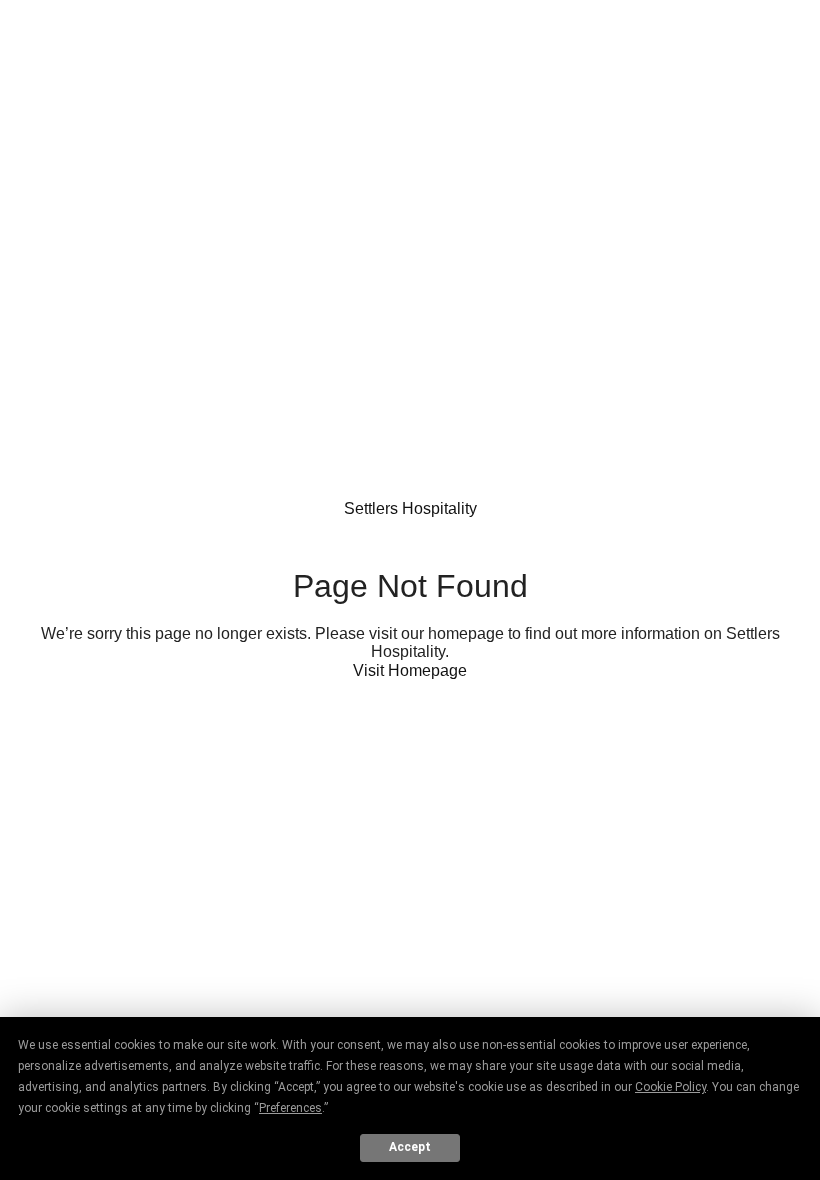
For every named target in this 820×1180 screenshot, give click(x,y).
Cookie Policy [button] (670, 1087)
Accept (410, 1147)
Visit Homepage (410, 670)
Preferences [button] (290, 1108)
